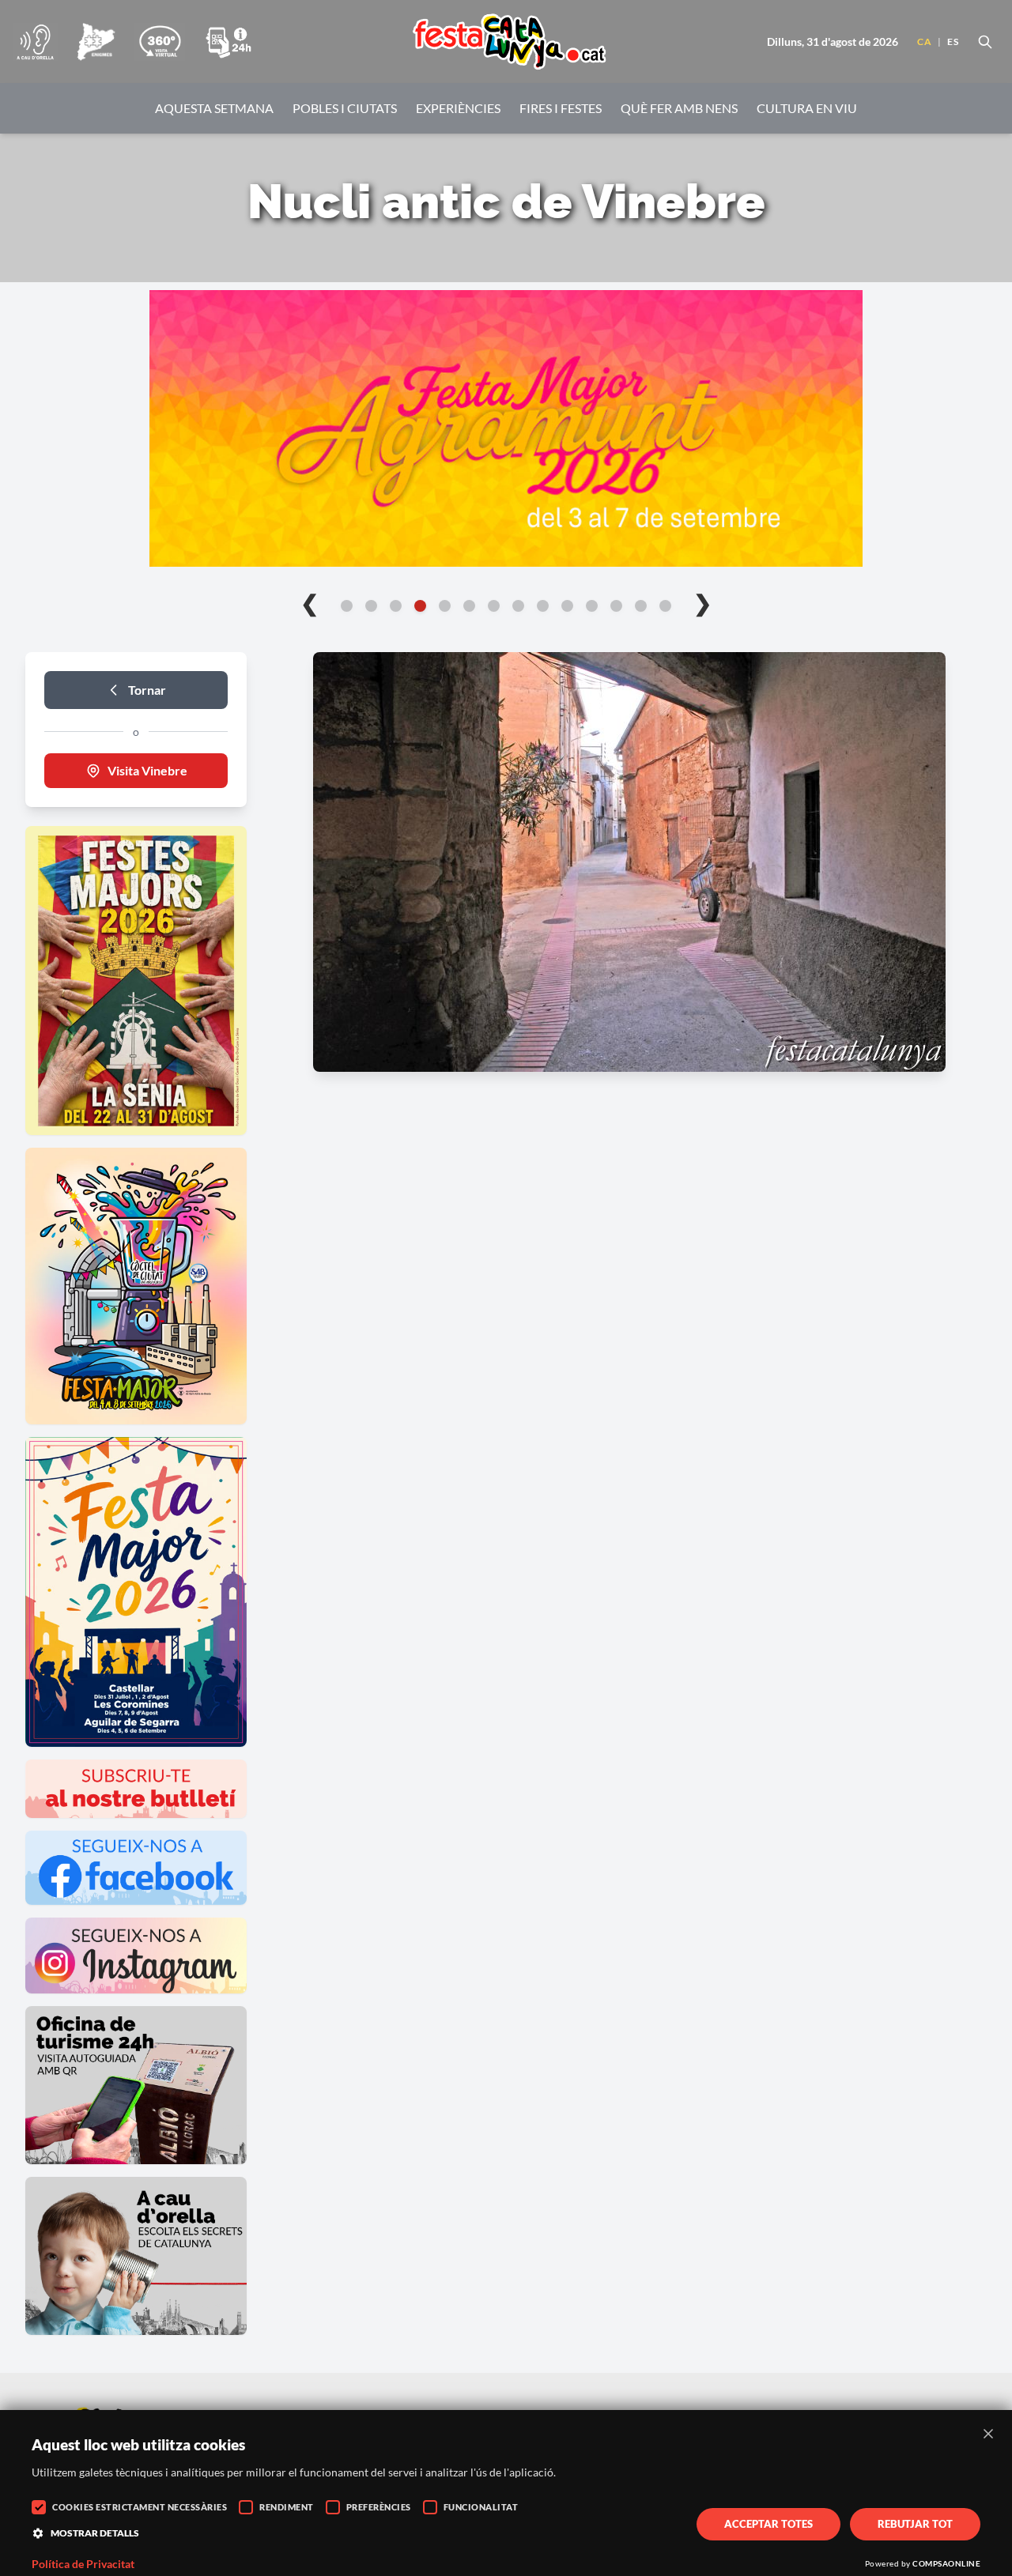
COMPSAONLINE (946, 2563)
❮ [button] (310, 602)
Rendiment (287, 2507)
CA (924, 41)
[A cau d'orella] (35, 42)
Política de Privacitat (83, 2564)
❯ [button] (702, 602)
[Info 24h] (228, 42)
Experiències (458, 108)
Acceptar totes (768, 2524)
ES (953, 41)
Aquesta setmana (214, 108)
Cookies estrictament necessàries (140, 2507)
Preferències (379, 2507)
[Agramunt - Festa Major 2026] (506, 428)
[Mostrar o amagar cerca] (985, 42)
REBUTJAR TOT (915, 2524)
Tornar (147, 690)
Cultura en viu (807, 108)
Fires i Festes (561, 108)
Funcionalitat (481, 2507)
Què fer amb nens (679, 108)
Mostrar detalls (95, 2533)
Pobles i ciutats (345, 108)
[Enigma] (96, 42)
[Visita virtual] (160, 42)
